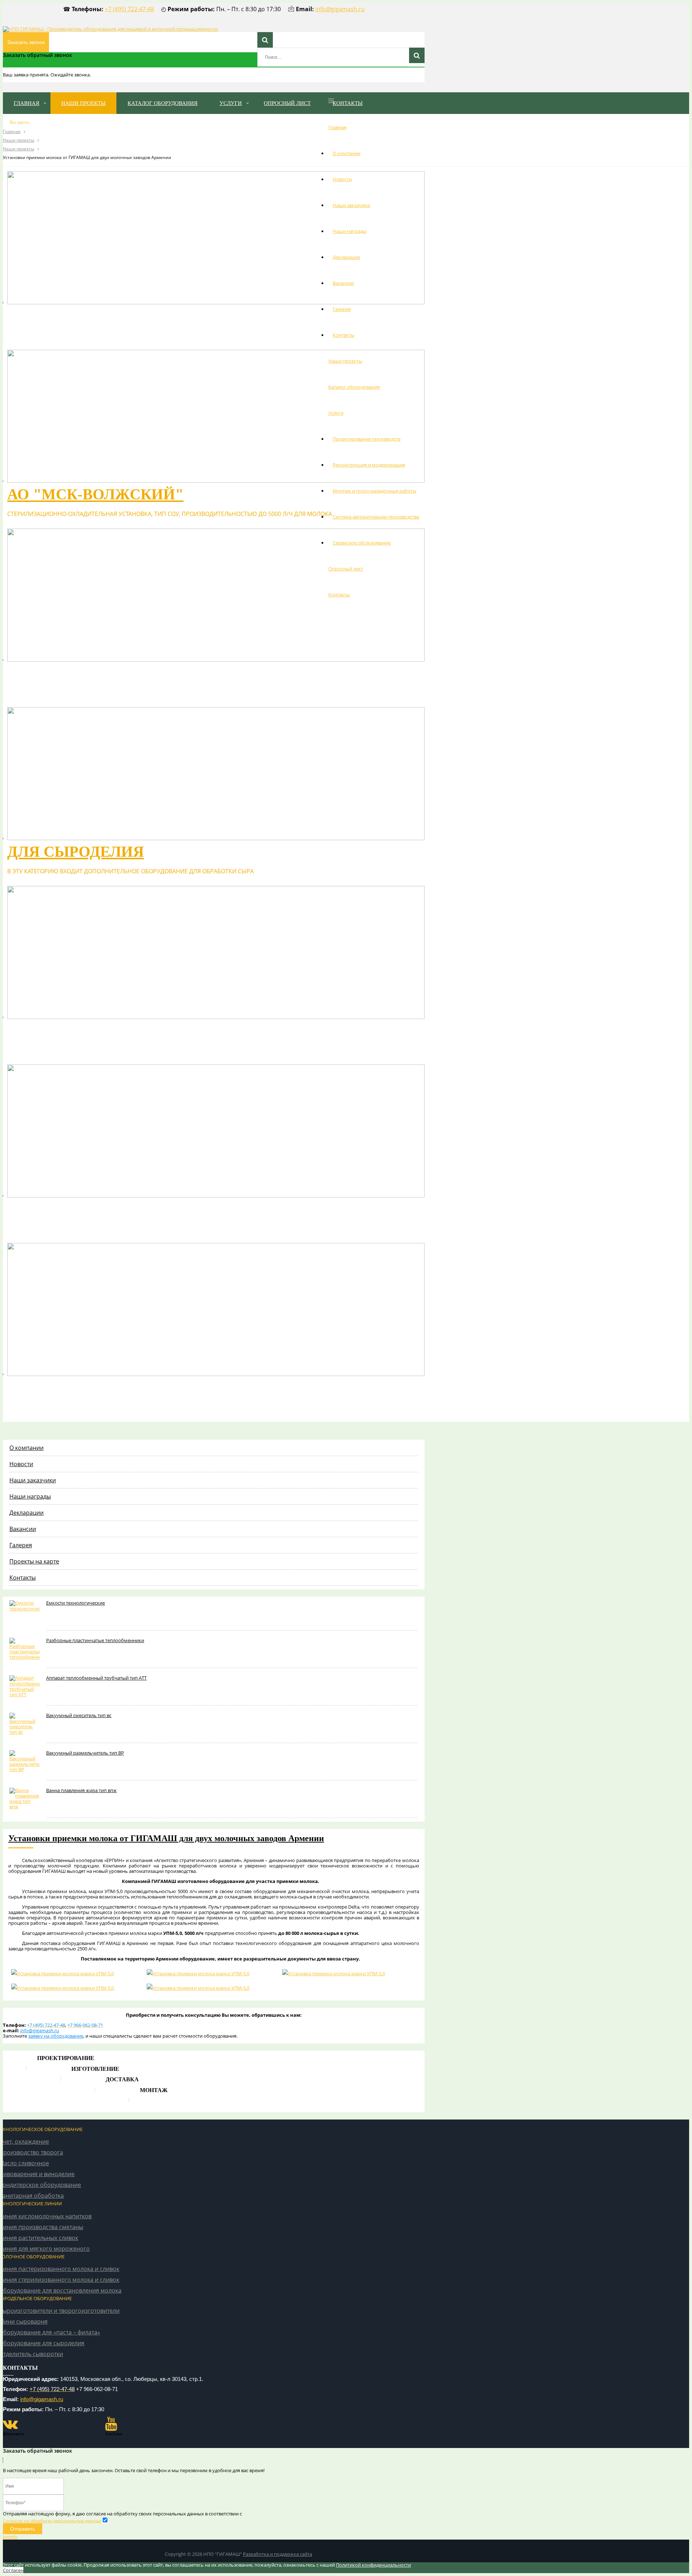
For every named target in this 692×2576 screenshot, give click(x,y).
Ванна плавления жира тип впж (81, 1790)
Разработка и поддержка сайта (278, 2554)
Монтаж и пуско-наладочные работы (374, 491)
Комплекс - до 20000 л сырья (128, 1388)
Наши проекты (345, 361)
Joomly (10, 2537)
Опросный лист (346, 569)
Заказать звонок (26, 42)
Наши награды (349, 231)
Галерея (342, 309)
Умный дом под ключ (139, 2554)
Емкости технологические (76, 1603)
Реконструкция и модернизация (369, 465)
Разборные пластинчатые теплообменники (95, 1640)
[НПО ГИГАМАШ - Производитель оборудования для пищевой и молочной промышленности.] (111, 29)
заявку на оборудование (56, 2036)
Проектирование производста (367, 439)
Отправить (23, 2529)
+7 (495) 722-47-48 (129, 9)
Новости (342, 179)
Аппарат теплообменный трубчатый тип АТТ (96, 1678)
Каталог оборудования (354, 387)
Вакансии (343, 283)
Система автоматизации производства (376, 517)
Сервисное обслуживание (362, 543)
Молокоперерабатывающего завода (170, 1031)
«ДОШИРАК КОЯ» (73, 673)
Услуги (336, 413)
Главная (337, 127)
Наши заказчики (351, 205)
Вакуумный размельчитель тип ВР (85, 1753)
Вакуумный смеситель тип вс (79, 1715)
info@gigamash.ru (340, 9)
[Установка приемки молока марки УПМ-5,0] (76, 1973)
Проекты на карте (34, 1561)
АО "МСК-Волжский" (95, 494)
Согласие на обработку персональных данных (52, 2521)
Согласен (13, 2570)
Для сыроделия (76, 852)
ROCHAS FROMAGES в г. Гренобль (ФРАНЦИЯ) (190, 316)
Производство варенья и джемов (155, 1209)
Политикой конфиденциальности (373, 2565)
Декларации (346, 257)
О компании (347, 153)
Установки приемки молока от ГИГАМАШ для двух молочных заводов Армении (166, 1838)
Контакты (343, 335)
